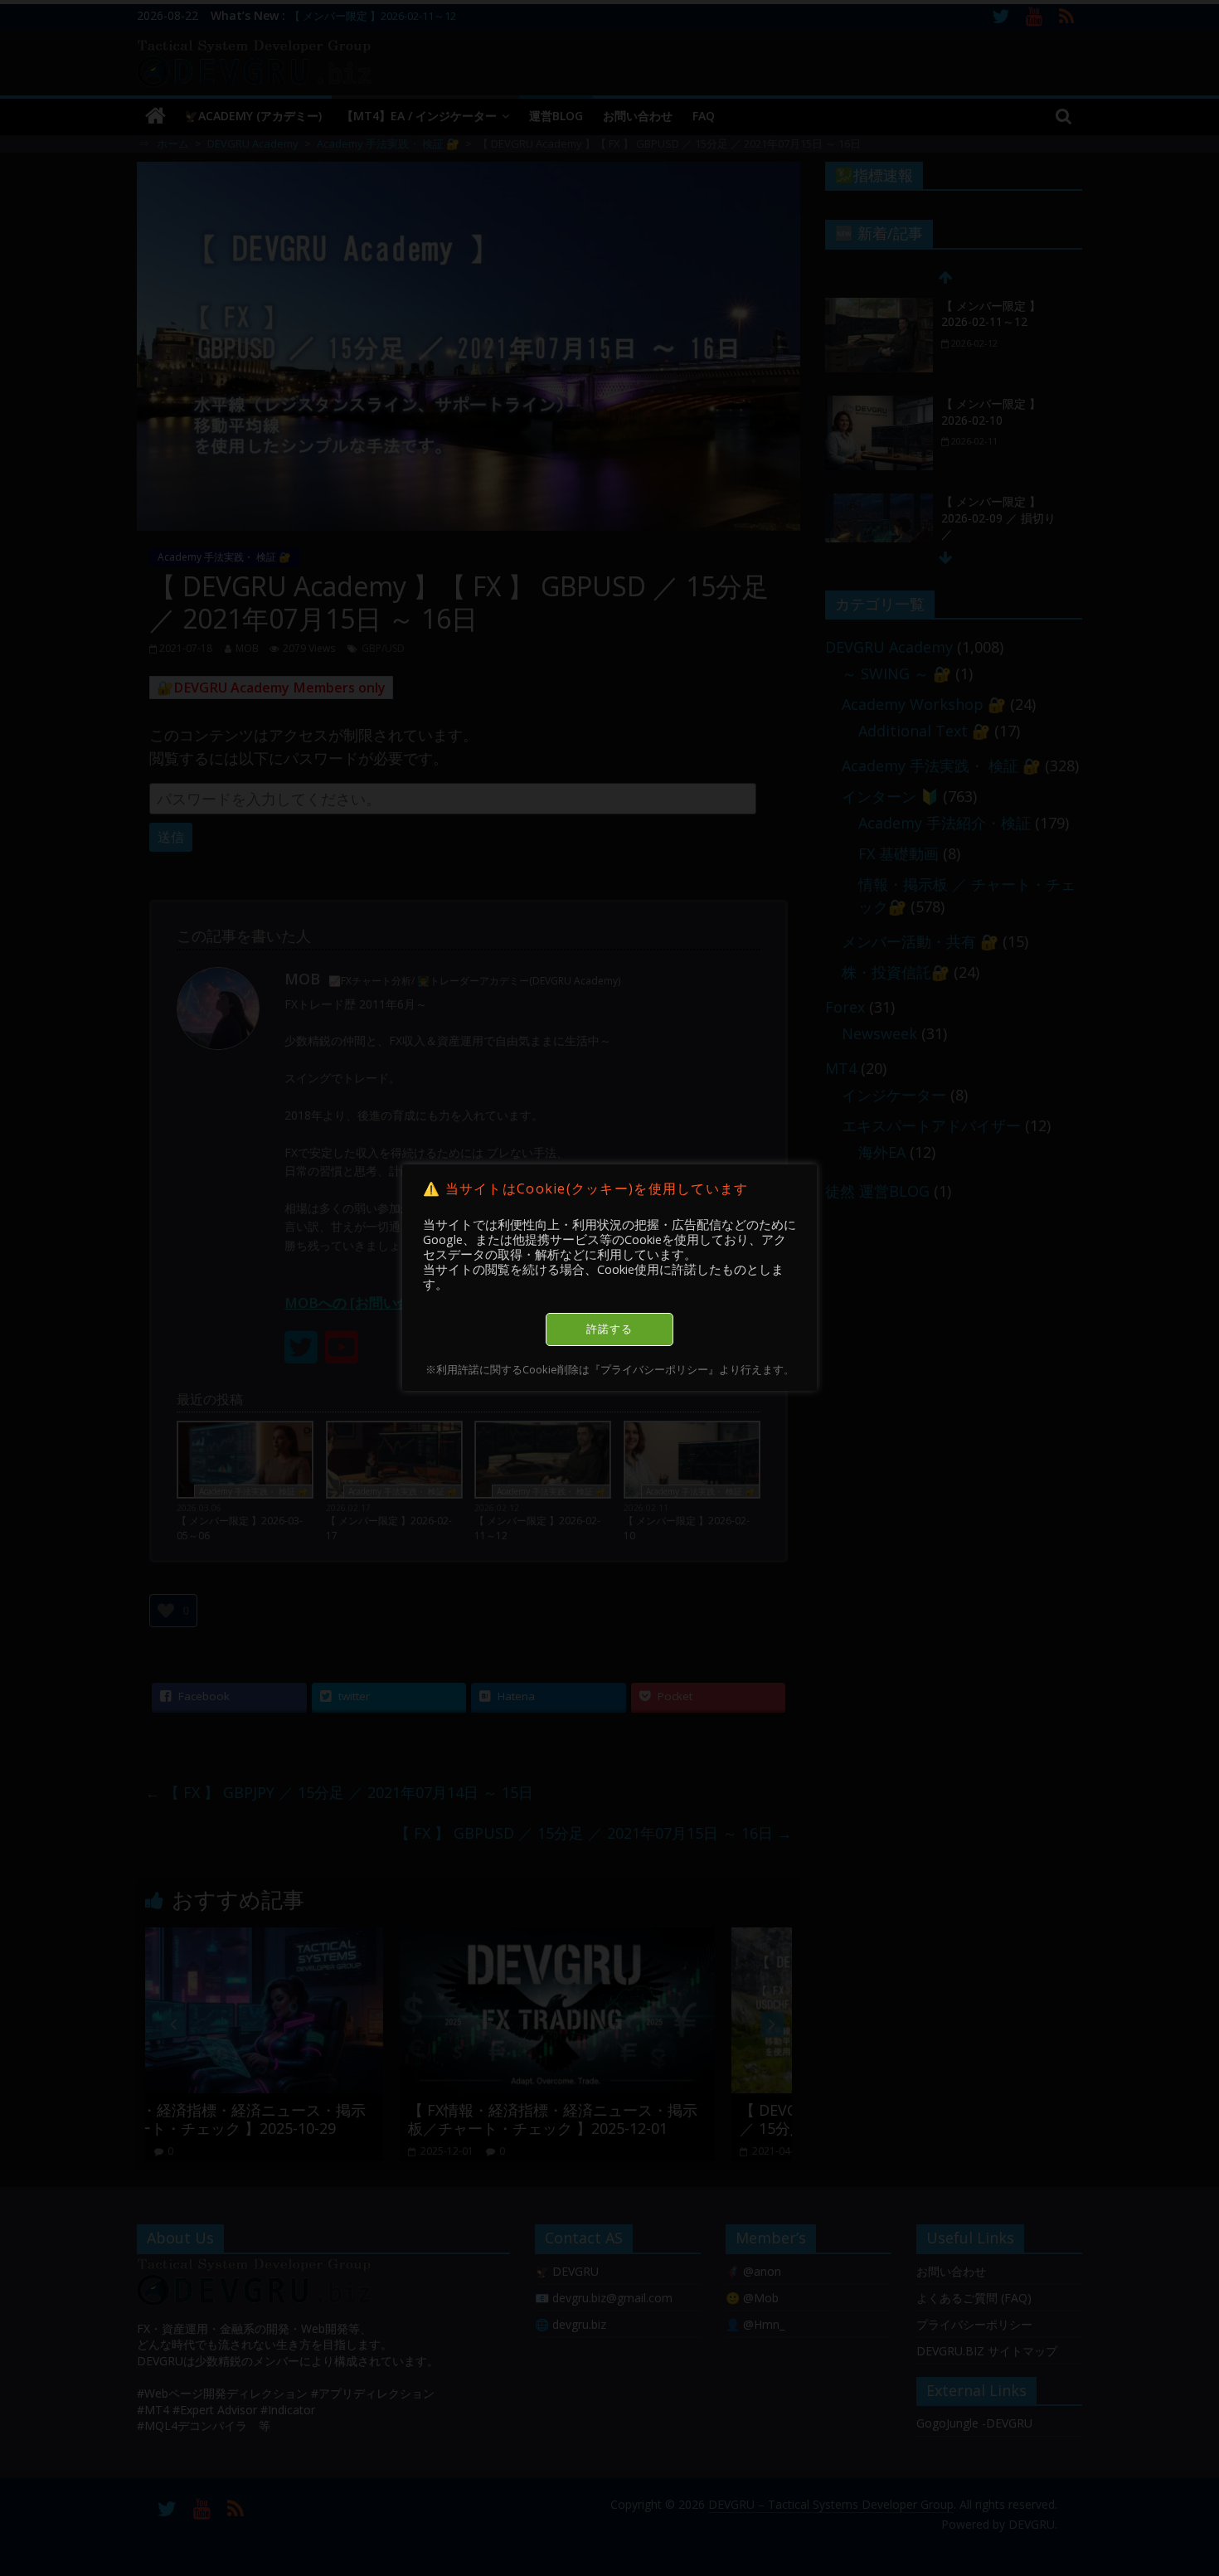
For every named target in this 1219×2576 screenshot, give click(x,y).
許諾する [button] (609, 1329)
